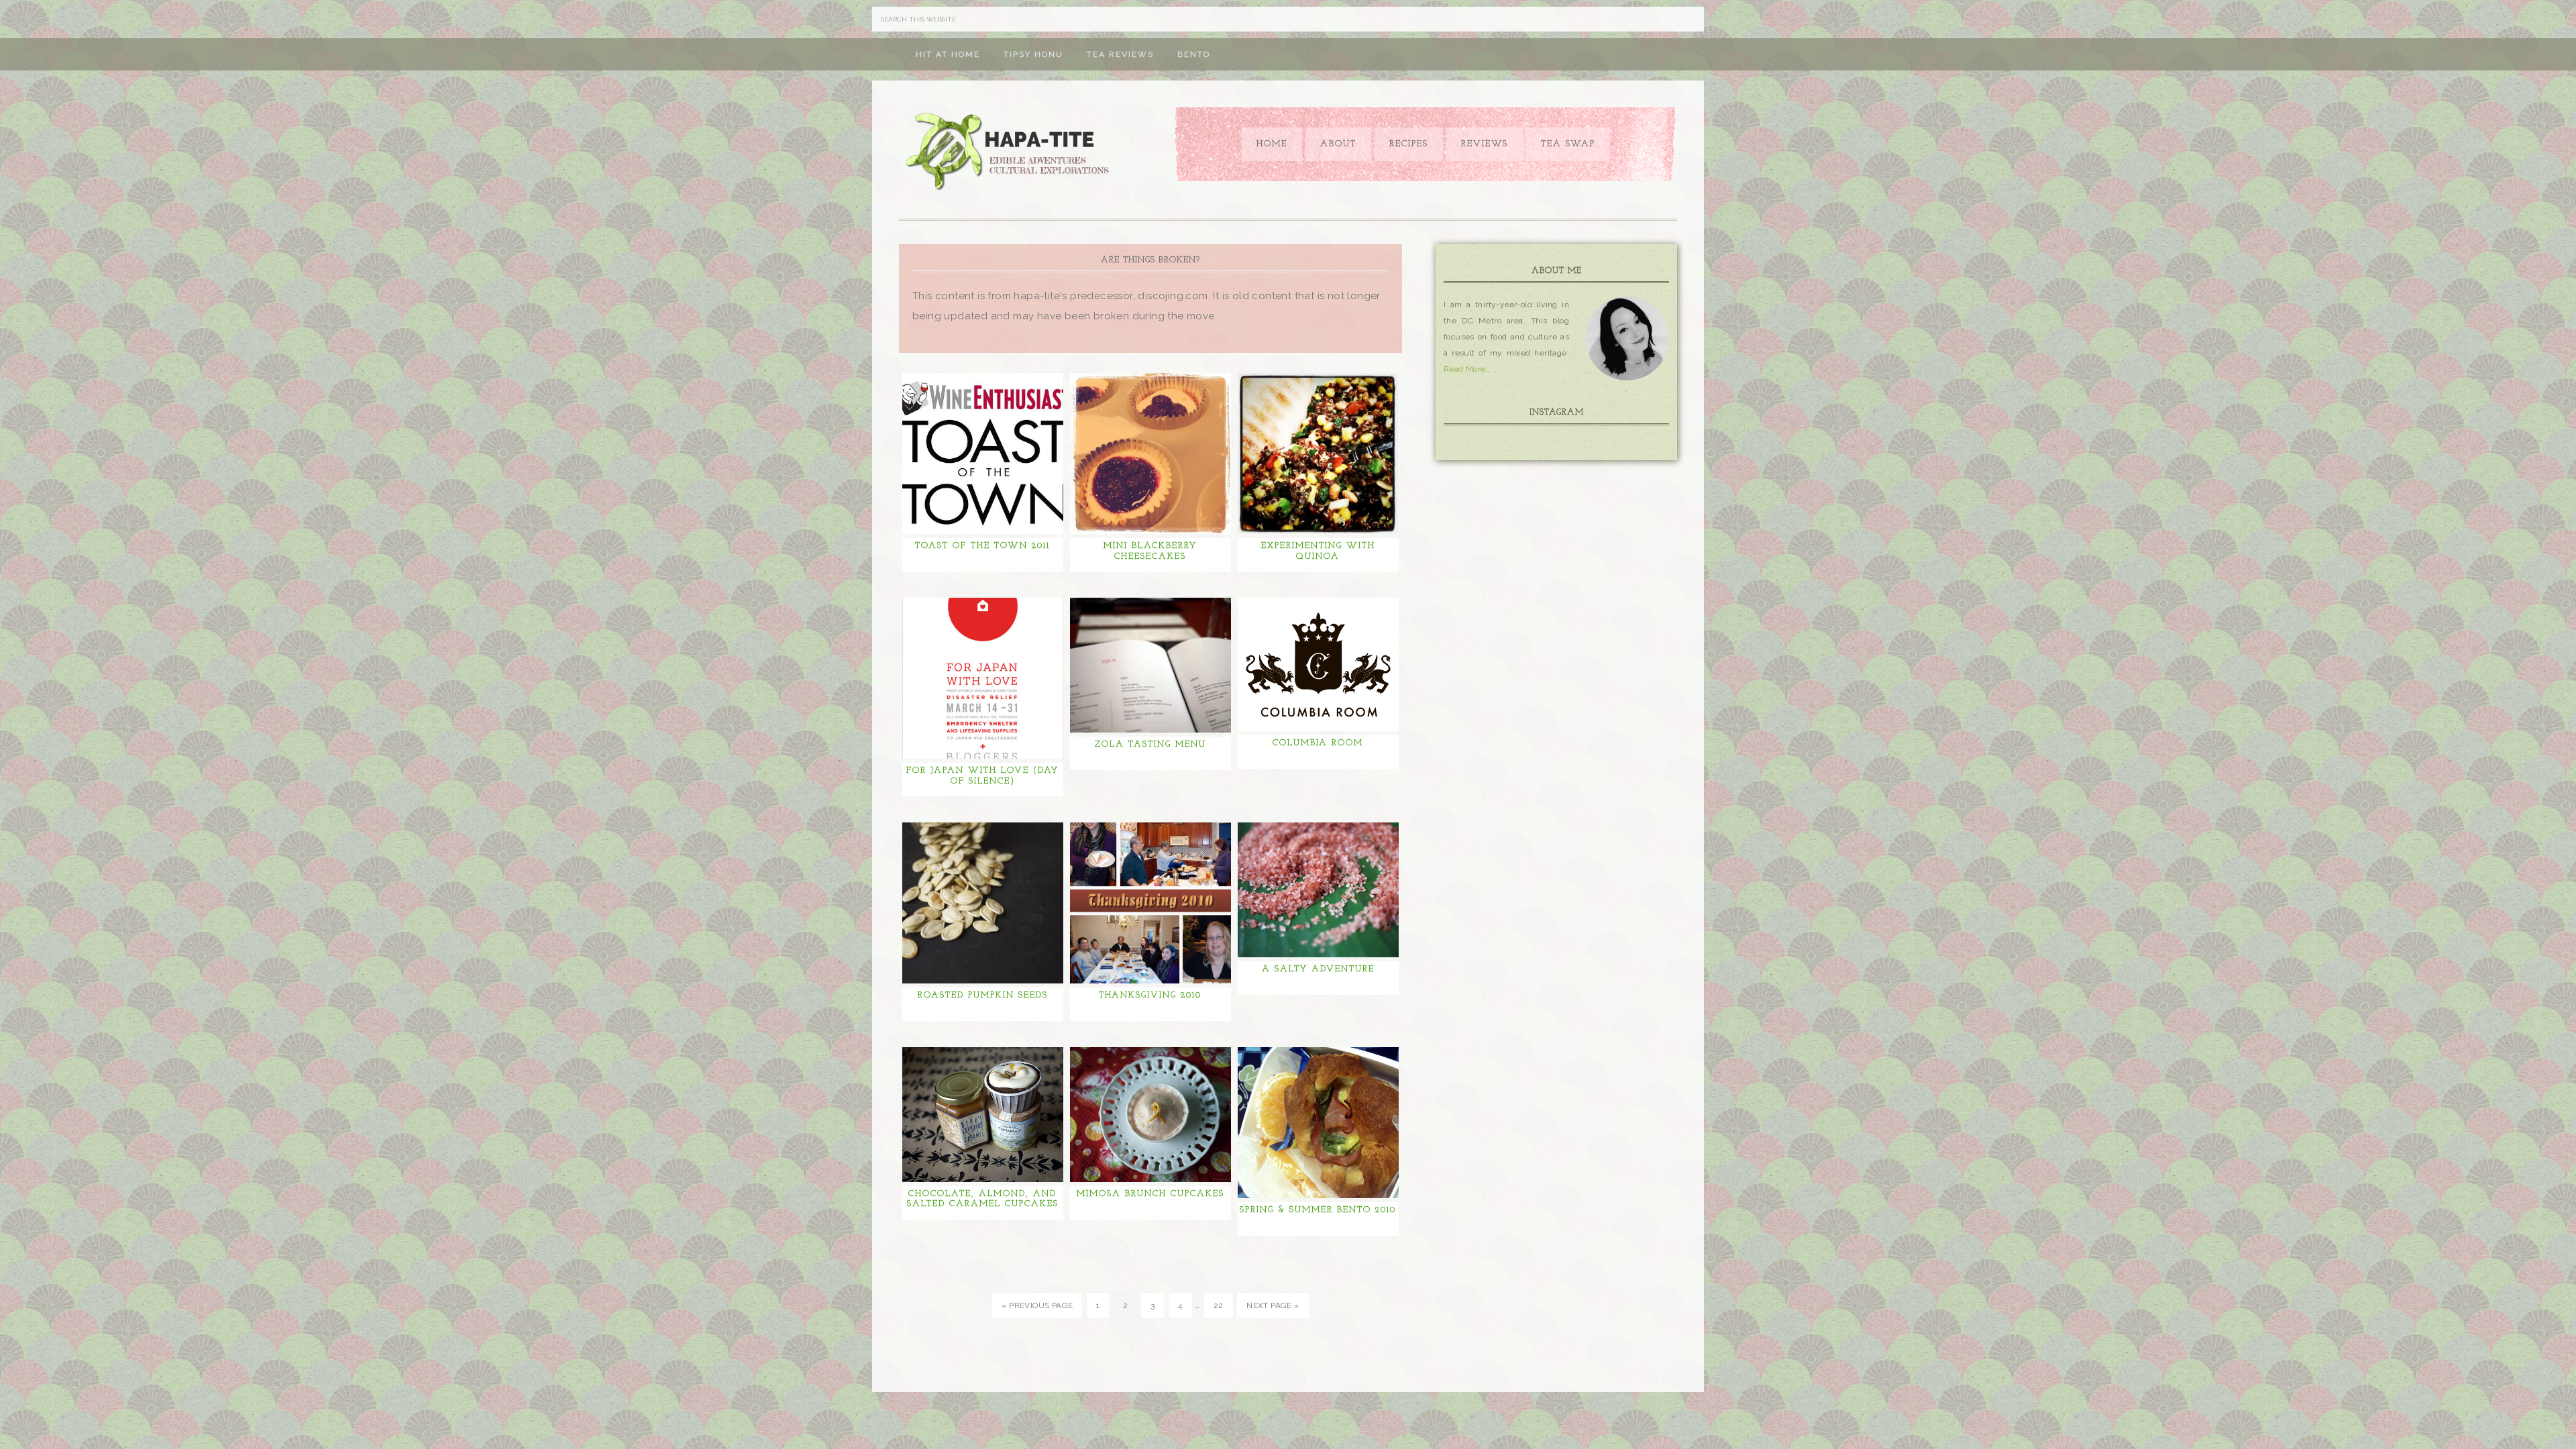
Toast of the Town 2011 (982, 546)
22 (1219, 1305)
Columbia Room (1318, 743)
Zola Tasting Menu (1150, 744)
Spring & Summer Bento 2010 (1318, 1210)
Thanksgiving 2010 (1150, 995)
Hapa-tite (1010, 153)
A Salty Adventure (1318, 969)
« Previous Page (1037, 1305)
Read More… (1467, 369)
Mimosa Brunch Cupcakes (1150, 1194)
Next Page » (1273, 1305)
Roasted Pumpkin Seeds (983, 995)
